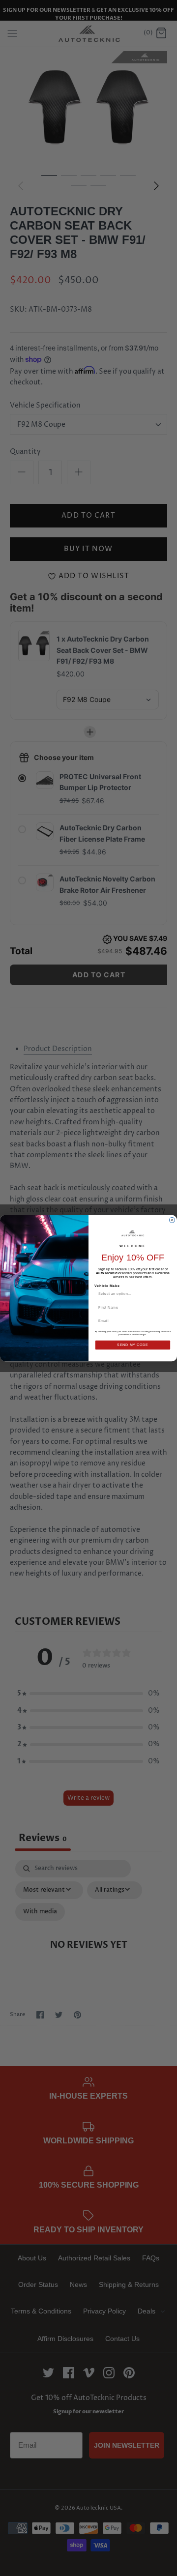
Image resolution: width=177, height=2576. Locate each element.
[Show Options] (166, 1293)
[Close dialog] (172, 1220)
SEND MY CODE (133, 1345)
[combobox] (131, 1293)
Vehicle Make (107, 1286)
